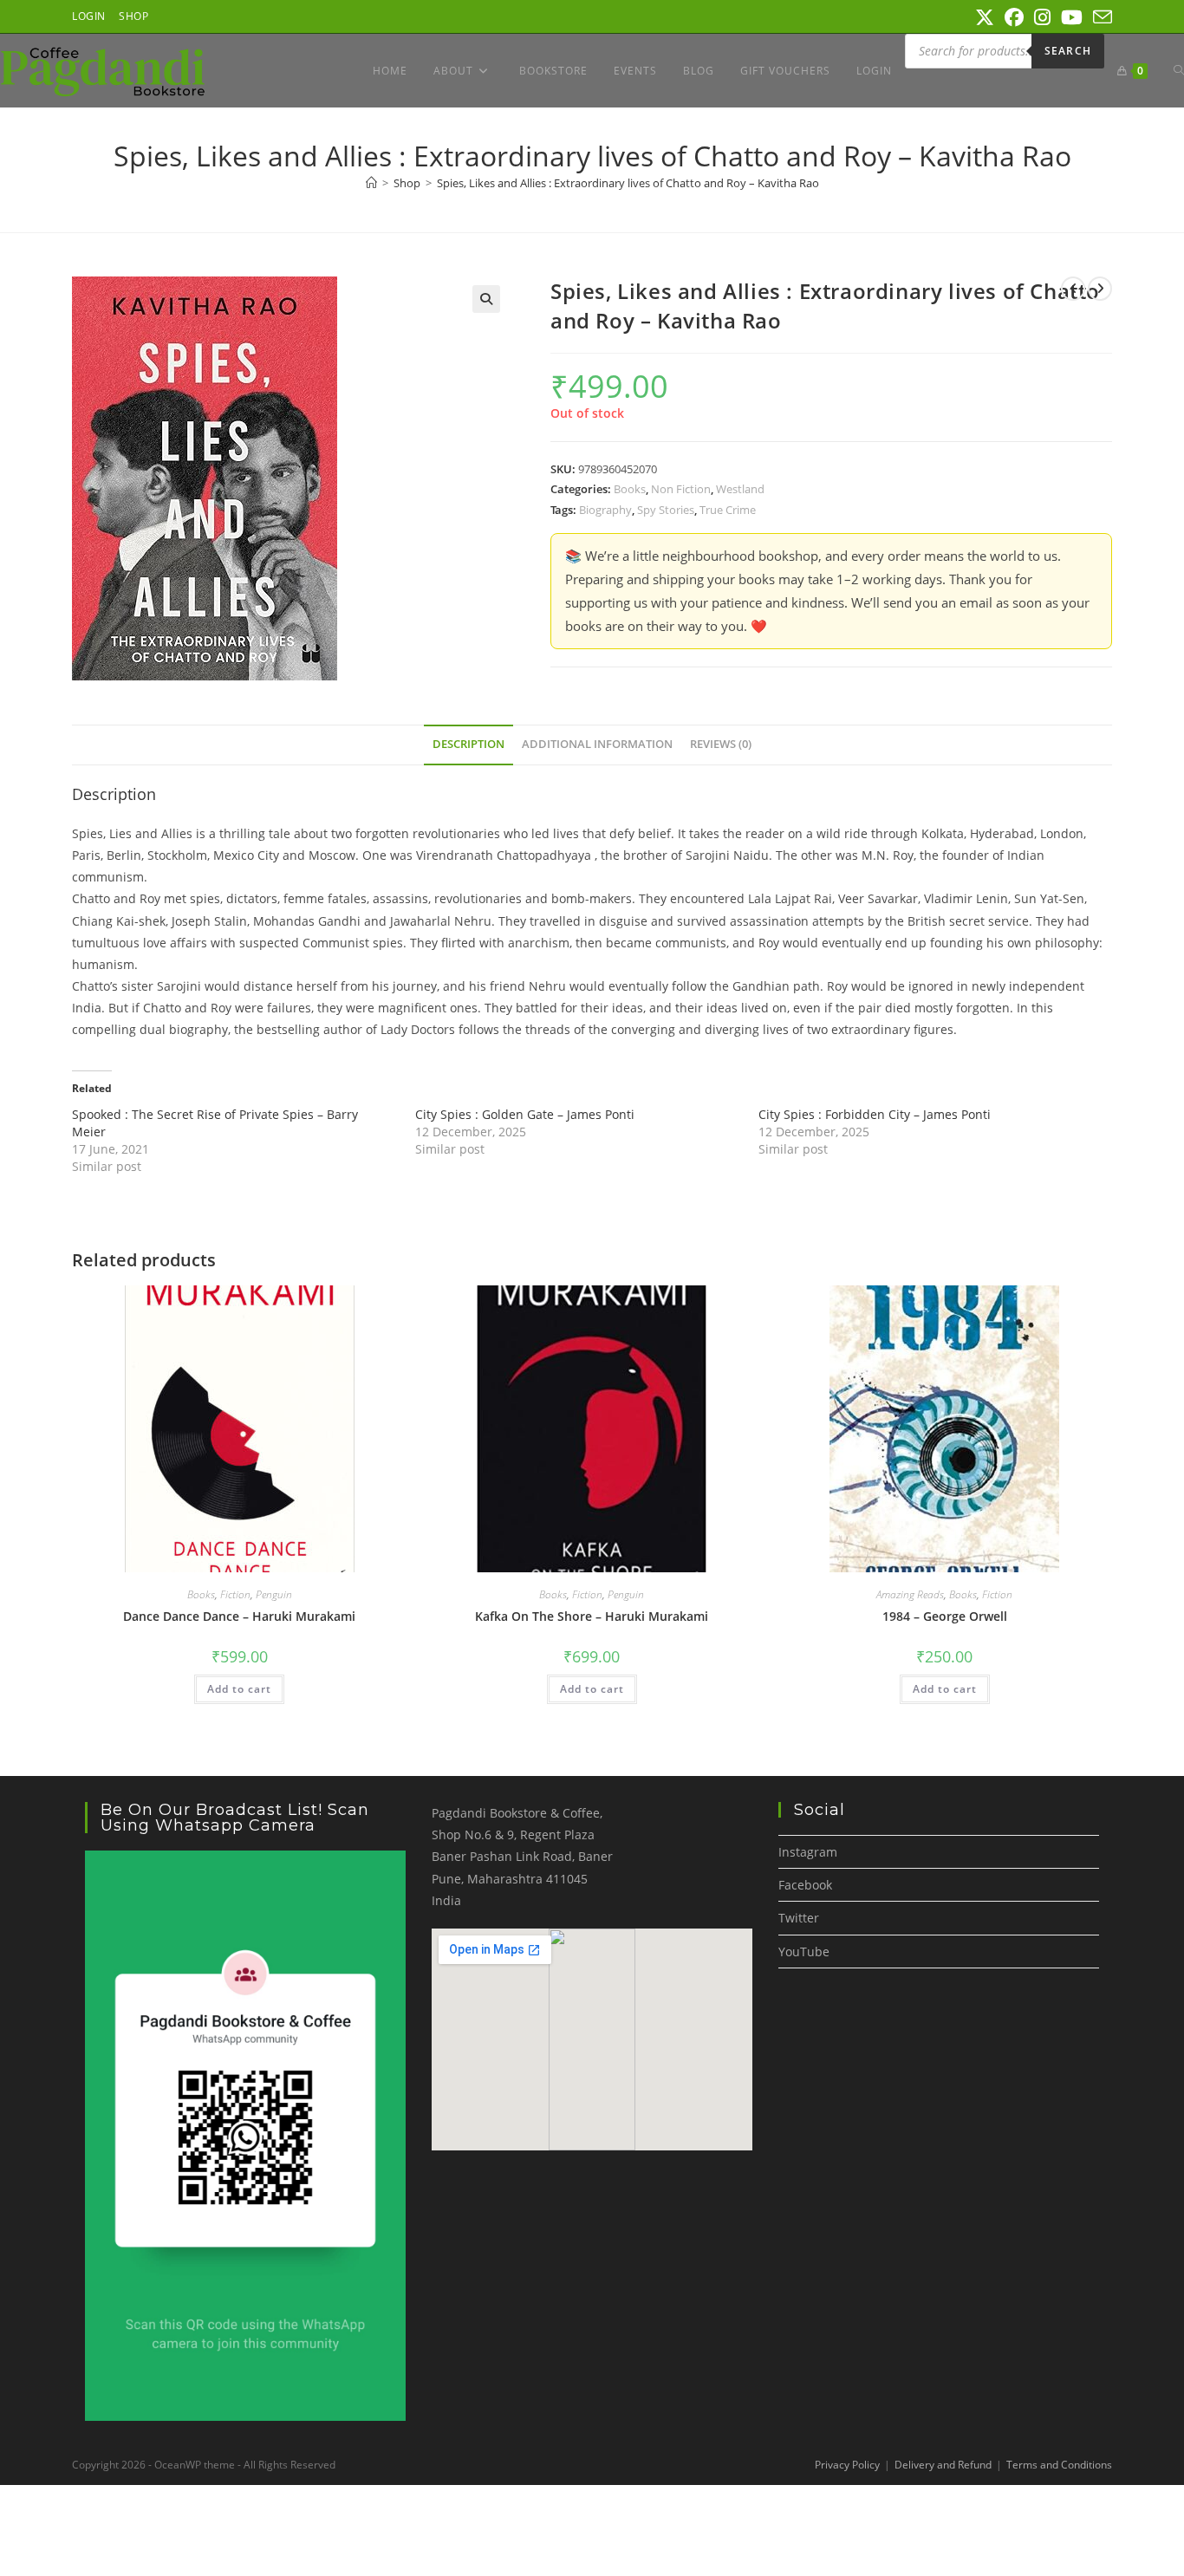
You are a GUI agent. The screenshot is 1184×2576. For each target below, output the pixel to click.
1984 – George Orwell (945, 1616)
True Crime (728, 510)
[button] (486, 299)
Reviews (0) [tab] (721, 744)
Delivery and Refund (943, 2465)
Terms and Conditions (1059, 2465)
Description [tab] (468, 744)
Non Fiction (681, 489)
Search (1068, 51)
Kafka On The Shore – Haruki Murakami (592, 1616)
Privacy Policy (847, 2465)
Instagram (808, 1852)
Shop (133, 16)
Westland (740, 489)
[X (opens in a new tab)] (985, 17)
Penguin (274, 1594)
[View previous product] (1073, 289)
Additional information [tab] (597, 744)
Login (89, 16)
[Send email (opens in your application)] (1100, 17)
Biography (605, 510)
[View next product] (1100, 289)
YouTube (804, 1952)
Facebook (805, 1885)
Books (630, 489)
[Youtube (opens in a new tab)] (1072, 17)
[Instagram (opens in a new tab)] (1042, 17)
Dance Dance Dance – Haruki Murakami (239, 1616)
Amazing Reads (910, 1594)
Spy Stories (666, 510)
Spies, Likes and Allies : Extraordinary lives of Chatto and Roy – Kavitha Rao (628, 183)
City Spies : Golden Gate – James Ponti (525, 1114)
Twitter (799, 1918)
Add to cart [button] (239, 1689)
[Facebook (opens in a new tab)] (1014, 17)
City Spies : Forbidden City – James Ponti (875, 1114)
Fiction (235, 1594)
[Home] (371, 183)
